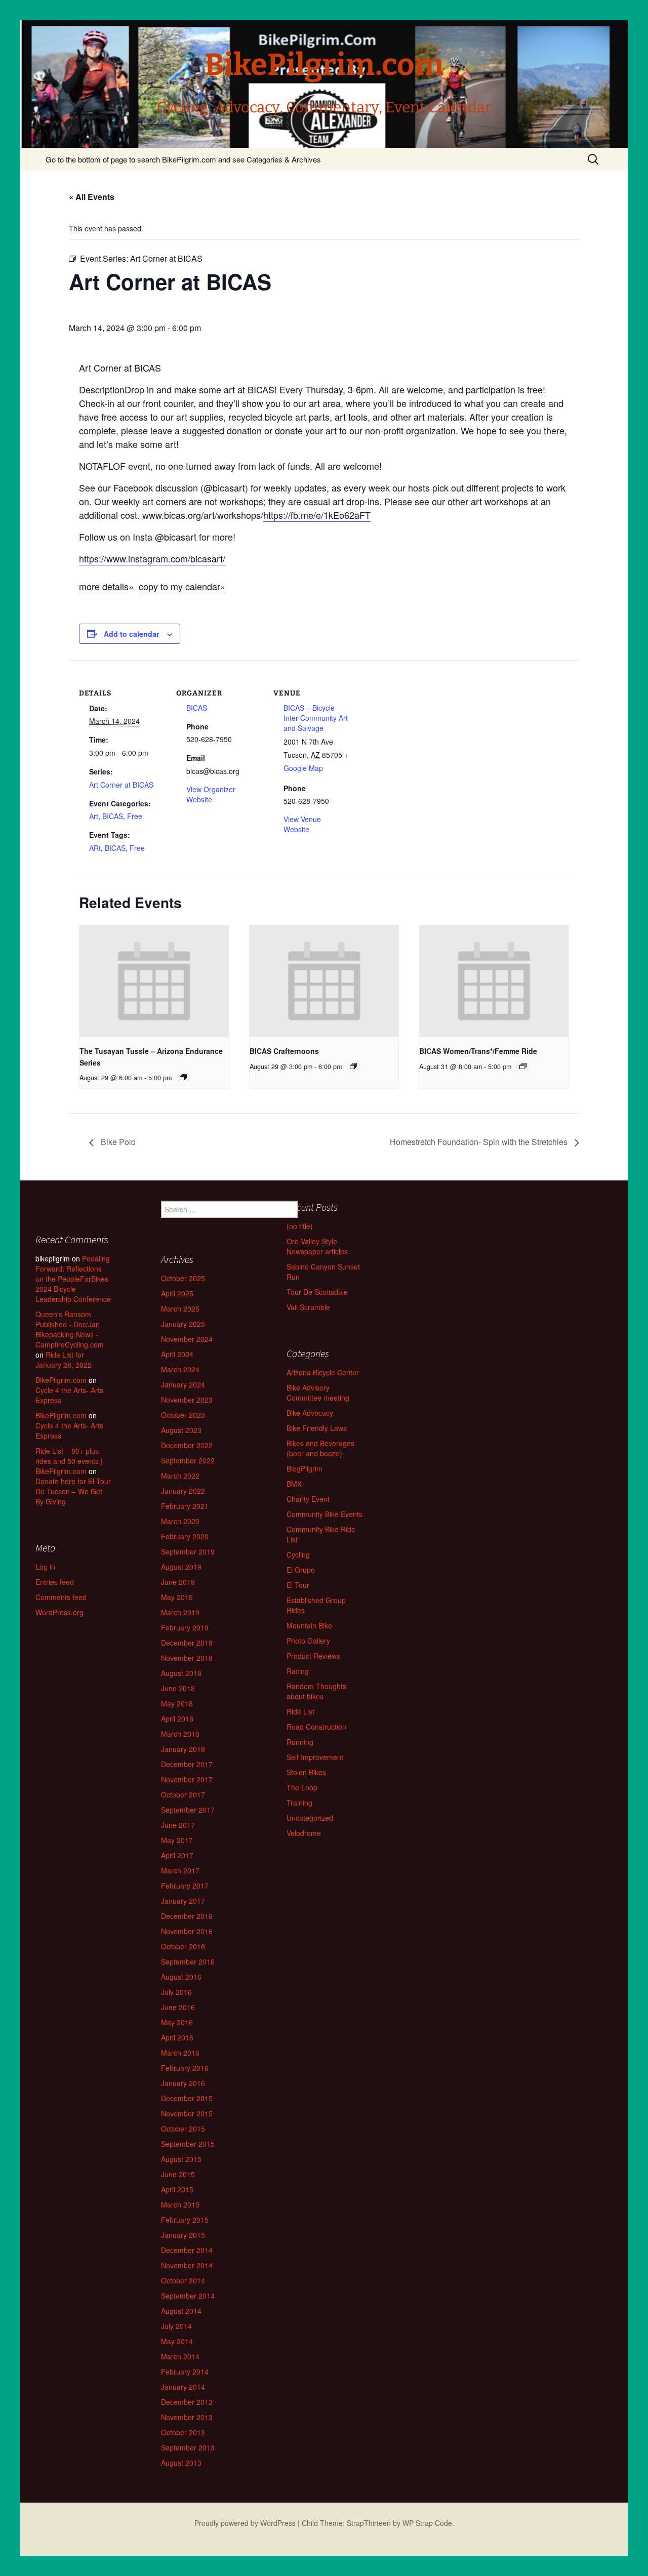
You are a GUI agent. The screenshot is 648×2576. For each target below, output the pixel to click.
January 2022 (183, 1491)
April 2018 (177, 1719)
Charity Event (308, 1499)
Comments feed (61, 1597)
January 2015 (183, 2235)
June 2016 (178, 2007)
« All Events (92, 197)
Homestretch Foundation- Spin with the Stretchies (480, 1142)
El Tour (298, 1585)
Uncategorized (310, 1818)
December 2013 (187, 2402)
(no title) (300, 1226)
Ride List (300, 1711)
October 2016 (183, 1946)
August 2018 (181, 1673)
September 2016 (188, 1961)
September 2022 (188, 1460)
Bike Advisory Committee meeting (318, 1393)
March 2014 (180, 2356)
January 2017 (183, 1901)
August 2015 (181, 2159)
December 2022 (187, 1445)
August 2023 (181, 1430)
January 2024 (183, 1384)
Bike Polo (117, 1142)
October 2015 (183, 2129)
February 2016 (185, 2068)
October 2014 (183, 2280)
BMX (294, 1484)
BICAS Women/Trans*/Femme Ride (478, 1051)
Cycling (298, 1555)
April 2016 (177, 2037)
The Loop (302, 1787)
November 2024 (187, 1339)
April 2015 (177, 2189)
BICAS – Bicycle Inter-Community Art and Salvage (316, 718)
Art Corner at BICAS (121, 785)
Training (299, 1803)
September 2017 (188, 1810)
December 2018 (187, 1643)
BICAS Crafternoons (284, 1051)
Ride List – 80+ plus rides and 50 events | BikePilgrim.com (69, 1461)
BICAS (113, 816)
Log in (45, 1567)
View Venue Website (302, 824)
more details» (106, 586)
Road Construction (316, 1727)
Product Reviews (313, 1656)
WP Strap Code (427, 2523)
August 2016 (181, 1977)
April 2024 (177, 1354)
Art (94, 816)
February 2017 (185, 1886)
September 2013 (188, 2447)
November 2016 (187, 1931)
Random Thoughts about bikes (316, 1691)
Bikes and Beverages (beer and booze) (320, 1448)
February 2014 (185, 2371)
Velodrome (304, 1833)
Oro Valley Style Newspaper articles (317, 1246)
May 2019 (177, 1597)
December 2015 (187, 2098)
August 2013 (181, 2463)
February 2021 (185, 1506)
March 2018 (180, 1734)
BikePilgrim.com (61, 1380)
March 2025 (180, 1309)
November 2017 (187, 1779)
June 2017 (178, 1825)
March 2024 (180, 1369)
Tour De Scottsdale (317, 1292)
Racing (298, 1671)
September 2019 (188, 1551)
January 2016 (183, 2083)
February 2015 (185, 2220)
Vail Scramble (308, 1307)
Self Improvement (315, 1757)
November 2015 (187, 2113)
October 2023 (183, 1415)
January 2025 (183, 1324)
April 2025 (177, 1293)
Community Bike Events (325, 1514)
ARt (95, 848)
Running (300, 1742)
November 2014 (187, 2265)
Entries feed (55, 1582)
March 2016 (180, 2053)
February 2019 (185, 1627)
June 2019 (178, 1582)
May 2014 (177, 2341)
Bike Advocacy (310, 1413)
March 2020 (180, 1521)
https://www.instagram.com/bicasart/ (152, 558)
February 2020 (185, 1536)
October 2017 (183, 1794)
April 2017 (177, 1855)
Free (135, 816)
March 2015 (180, 2204)
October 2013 (183, 2432)
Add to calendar (131, 634)
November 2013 (187, 2417)
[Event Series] (183, 1077)
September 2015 (188, 2144)
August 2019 (181, 1567)
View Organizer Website (211, 794)
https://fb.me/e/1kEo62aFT (317, 515)
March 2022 (180, 1476)
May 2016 (177, 2022)
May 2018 (177, 1703)
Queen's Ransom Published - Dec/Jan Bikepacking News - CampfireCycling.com (70, 1329)
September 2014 (188, 2296)
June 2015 (178, 2174)
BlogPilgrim (305, 1468)
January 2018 (183, 1749)
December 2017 (187, 1764)
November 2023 (187, 1400)
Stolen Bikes (306, 1772)
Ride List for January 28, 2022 (64, 1360)
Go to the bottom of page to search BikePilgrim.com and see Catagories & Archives (183, 159)
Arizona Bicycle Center (323, 1372)
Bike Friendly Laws (317, 1428)
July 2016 (176, 1992)
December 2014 (187, 2250)
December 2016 (187, 1916)
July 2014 (176, 2326)
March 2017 (180, 1870)
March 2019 (180, 1612)
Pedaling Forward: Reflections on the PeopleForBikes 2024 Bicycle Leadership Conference (73, 1279)
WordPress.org (59, 1612)
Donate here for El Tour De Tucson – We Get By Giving (73, 1491)
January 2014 (183, 2387)
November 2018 (187, 1658)
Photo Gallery (308, 1641)
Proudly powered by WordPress (245, 2523)
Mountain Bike (309, 1625)
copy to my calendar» (182, 586)
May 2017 (177, 1840)
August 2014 (181, 2311)
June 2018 (178, 1688)
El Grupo (301, 1570)
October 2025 (183, 1278)
